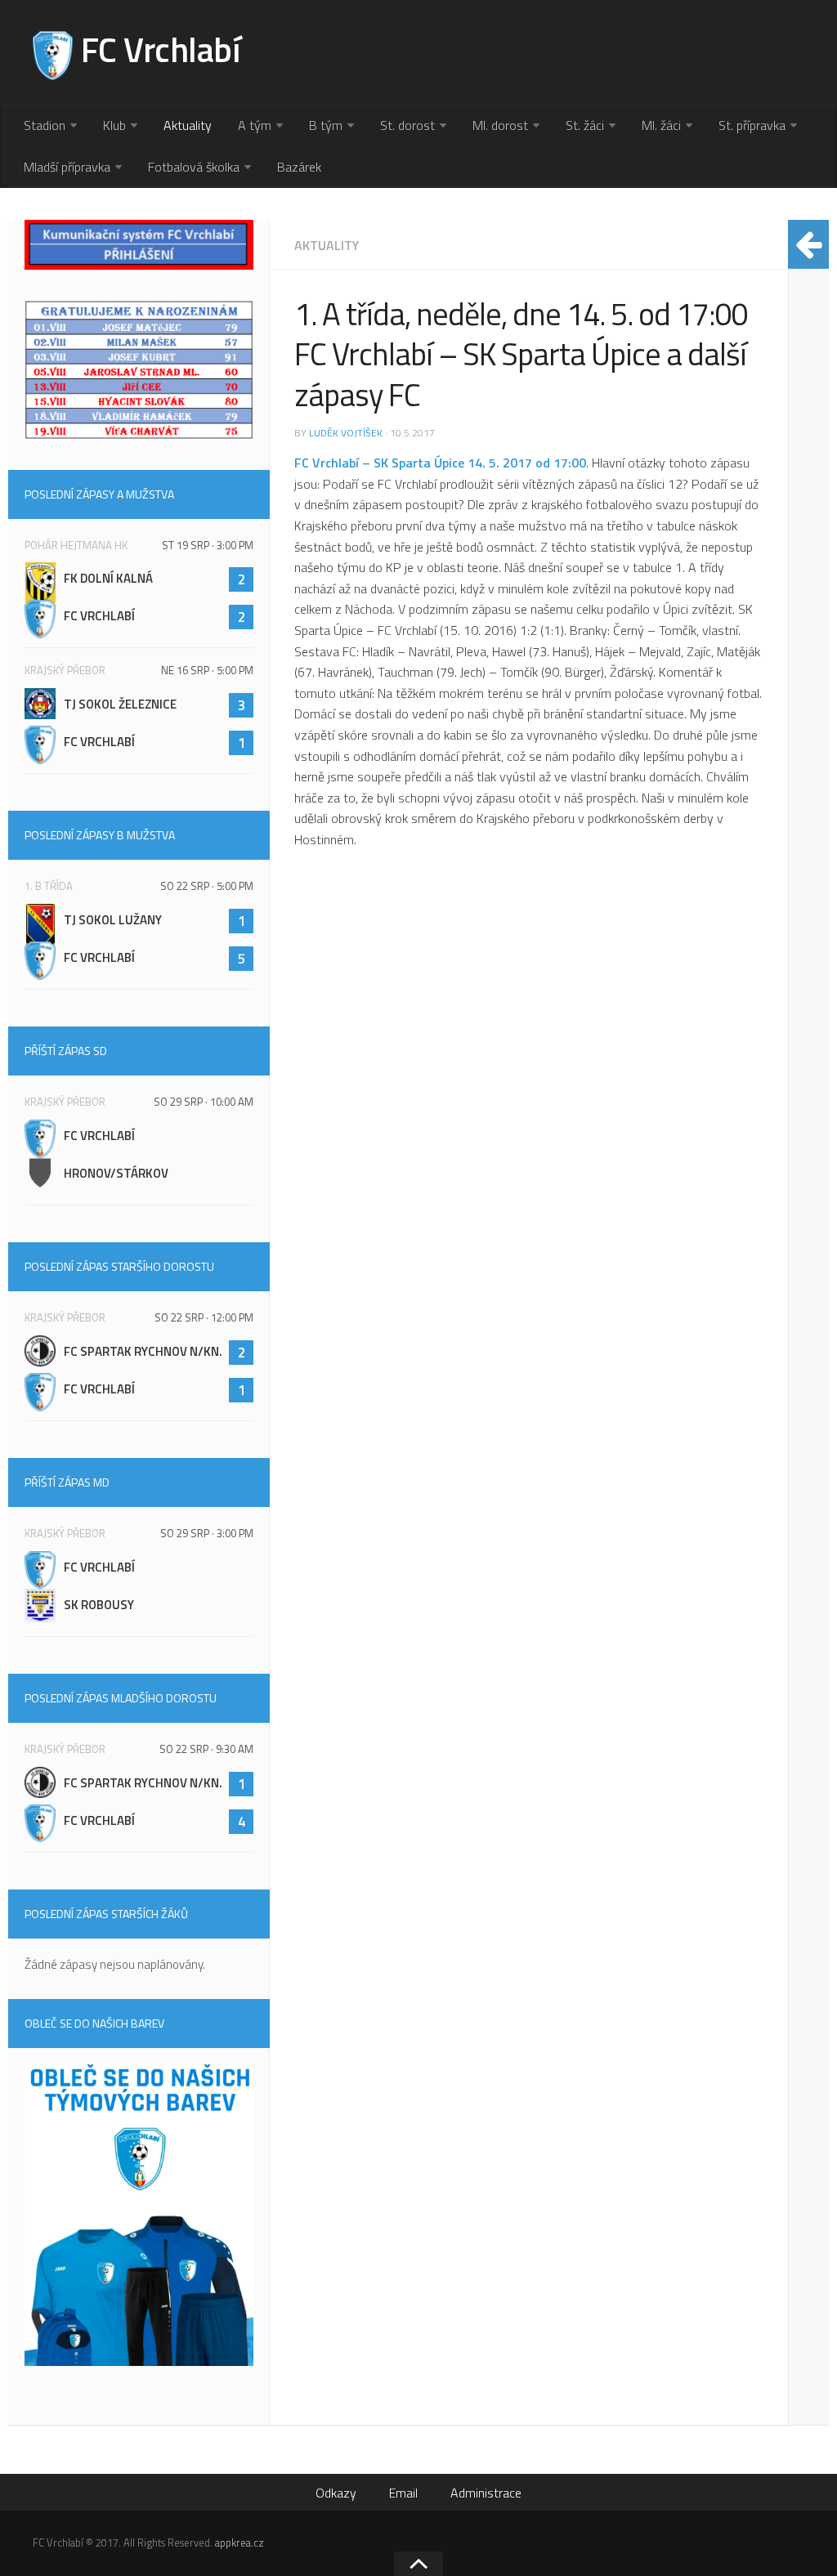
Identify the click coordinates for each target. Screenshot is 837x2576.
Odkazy (336, 2493)
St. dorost (407, 125)
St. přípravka (752, 125)
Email (403, 2493)
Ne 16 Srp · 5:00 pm (207, 670)
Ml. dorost (500, 125)
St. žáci (585, 125)
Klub (114, 125)
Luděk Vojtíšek (346, 433)
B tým (326, 125)
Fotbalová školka (194, 167)
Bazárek (299, 167)
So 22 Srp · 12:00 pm (204, 1317)
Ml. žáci (661, 125)
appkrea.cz (239, 2542)
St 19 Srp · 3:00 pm (208, 545)
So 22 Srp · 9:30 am (206, 1749)
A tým (255, 125)
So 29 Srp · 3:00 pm (207, 1533)
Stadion (45, 125)
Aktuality (188, 125)
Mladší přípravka (67, 167)
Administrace (486, 2493)
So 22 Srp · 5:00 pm (207, 886)
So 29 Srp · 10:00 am (204, 1102)
